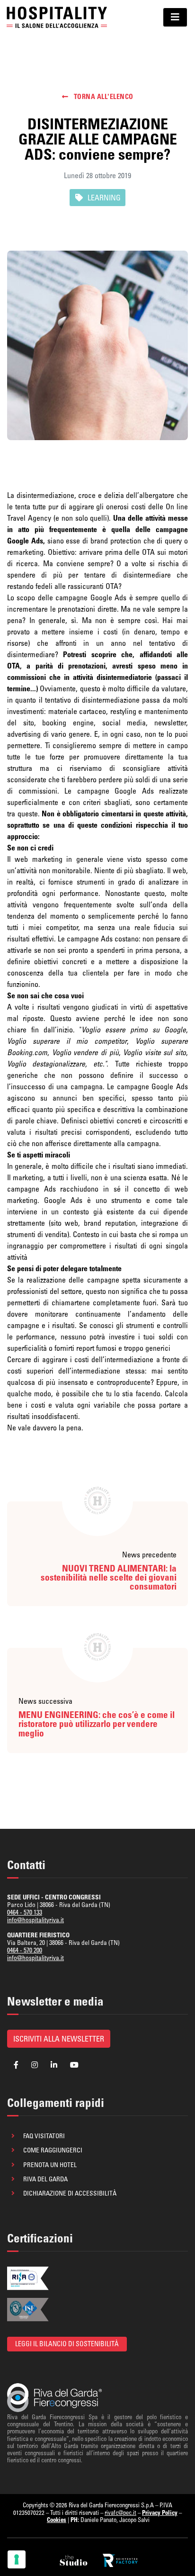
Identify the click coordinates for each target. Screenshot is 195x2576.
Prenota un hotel (50, 2165)
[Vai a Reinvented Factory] (120, 2560)
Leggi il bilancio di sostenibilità (67, 2344)
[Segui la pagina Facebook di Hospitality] (16, 2065)
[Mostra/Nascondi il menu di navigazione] (175, 17)
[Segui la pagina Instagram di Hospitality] (35, 2065)
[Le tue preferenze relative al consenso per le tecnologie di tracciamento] (17, 2559)
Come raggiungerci (53, 2150)
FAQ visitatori (44, 2136)
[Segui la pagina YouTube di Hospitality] (74, 2065)
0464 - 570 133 (25, 1912)
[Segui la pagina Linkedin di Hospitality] (54, 2065)
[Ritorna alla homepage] (57, 17)
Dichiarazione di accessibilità (70, 2193)
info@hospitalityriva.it (35, 1920)
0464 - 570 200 (25, 1950)
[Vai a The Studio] (74, 2560)
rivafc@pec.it (120, 2513)
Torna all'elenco (103, 97)
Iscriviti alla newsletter (59, 2039)
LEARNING (104, 198)
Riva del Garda (45, 2179)
